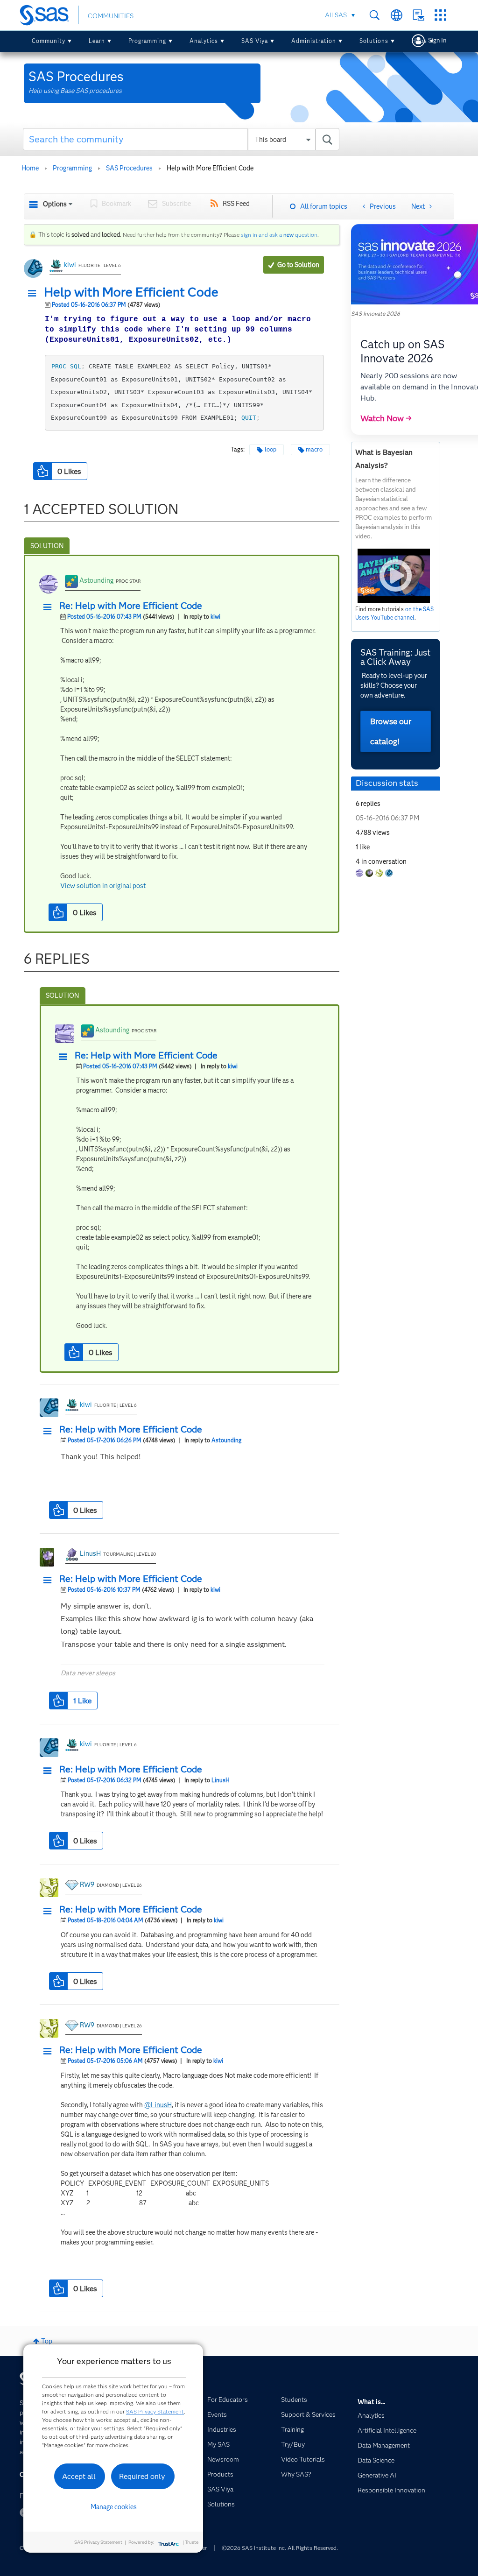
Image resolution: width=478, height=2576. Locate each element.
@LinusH (158, 2105)
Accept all (79, 2476)
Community (49, 41)
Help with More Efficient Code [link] (210, 168)
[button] (35, 294)
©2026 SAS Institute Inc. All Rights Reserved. (280, 2548)
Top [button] (47, 2341)
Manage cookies (114, 2507)
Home (30, 168)
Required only (142, 2476)
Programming (147, 41)
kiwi (70, 265)
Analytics (204, 41)
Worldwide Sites (397, 15)
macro (314, 449)
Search (375, 15)
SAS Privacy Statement (155, 2411)
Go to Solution (298, 265)
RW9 (87, 1884)
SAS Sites (440, 15)
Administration (314, 41)
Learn (97, 41)
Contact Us (418, 15)
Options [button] (55, 204)
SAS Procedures (129, 168)
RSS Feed (236, 204)
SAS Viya (255, 41)
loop (271, 449)
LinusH (90, 1553)
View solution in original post (103, 886)
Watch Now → (386, 418)
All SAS (336, 15)
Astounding (96, 580)
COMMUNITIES (111, 16)
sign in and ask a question (279, 235)
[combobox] (181, 139)
